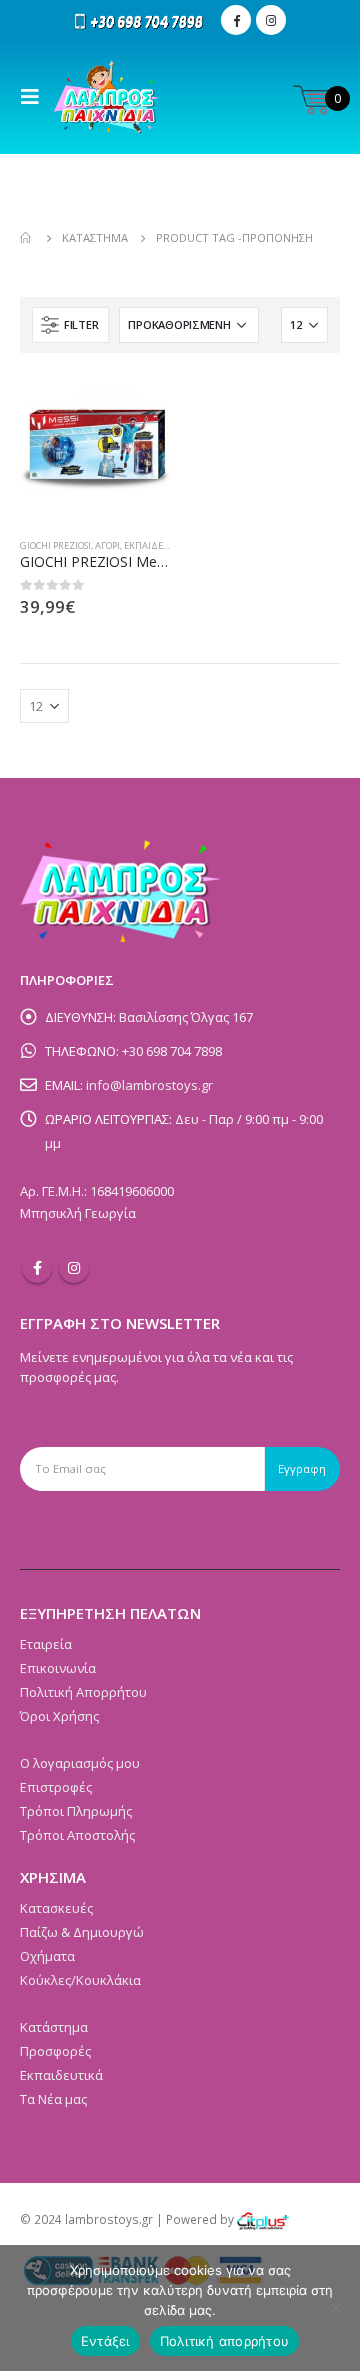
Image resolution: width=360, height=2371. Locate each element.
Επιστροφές (56, 1787)
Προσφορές (55, 2051)
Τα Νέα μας (53, 2099)
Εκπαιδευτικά (156, 545)
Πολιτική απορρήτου (225, 2341)
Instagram (74, 1268)
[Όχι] (335, 2308)
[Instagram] (271, 20)
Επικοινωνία (58, 1668)
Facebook (37, 1268)
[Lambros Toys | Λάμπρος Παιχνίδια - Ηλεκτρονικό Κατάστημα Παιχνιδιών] (107, 97)
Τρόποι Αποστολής (77, 1835)
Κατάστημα (54, 2027)
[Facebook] (236, 20)
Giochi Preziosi (55, 545)
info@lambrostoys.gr (149, 1085)
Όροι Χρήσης (59, 1716)
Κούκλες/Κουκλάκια (80, 1980)
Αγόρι (107, 545)
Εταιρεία (46, 1644)
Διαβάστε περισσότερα (137, 406)
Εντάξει (105, 2341)
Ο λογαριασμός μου (80, 1763)
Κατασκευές (56, 1908)
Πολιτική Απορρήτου (83, 1692)
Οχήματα (47, 1956)
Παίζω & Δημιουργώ (82, 1932)
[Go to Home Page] (27, 238)
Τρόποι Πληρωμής (76, 1811)
